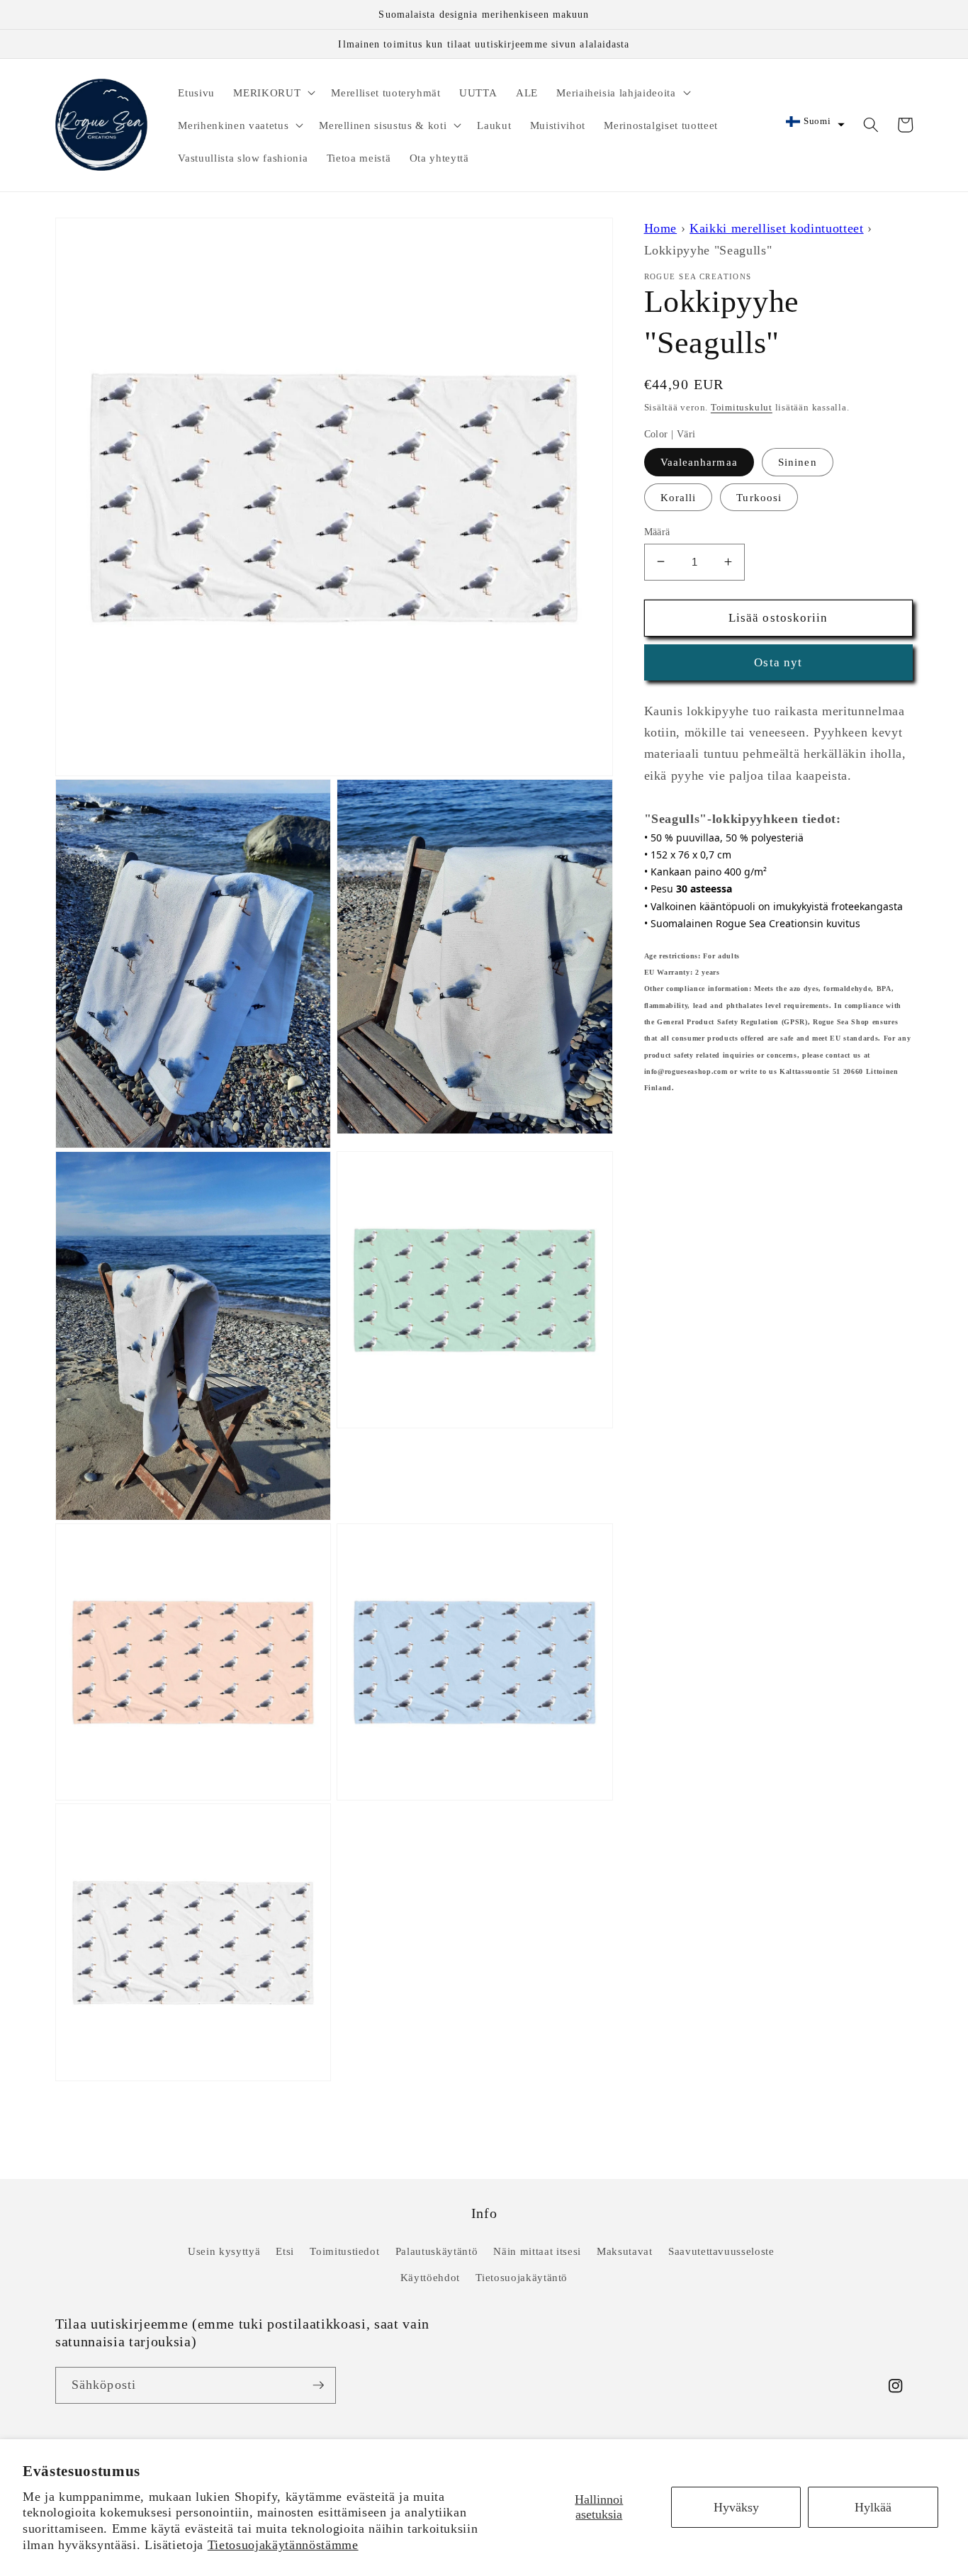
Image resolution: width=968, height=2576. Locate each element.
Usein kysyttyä (224, 2251)
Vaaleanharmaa (699, 462)
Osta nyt (778, 662)
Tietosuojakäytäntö (522, 2277)
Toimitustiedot (344, 2251)
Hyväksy (736, 2507)
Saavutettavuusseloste (721, 2251)
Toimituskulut (742, 407)
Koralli (679, 497)
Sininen (798, 462)
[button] (273, 92)
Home (661, 228)
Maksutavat (625, 2251)
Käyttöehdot (430, 2277)
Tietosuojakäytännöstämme (283, 2545)
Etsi (285, 2251)
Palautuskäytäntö (437, 2251)
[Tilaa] (318, 2385)
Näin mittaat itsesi (537, 2251)
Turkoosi (759, 497)
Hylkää (873, 2507)
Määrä (657, 531)
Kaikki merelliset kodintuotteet (776, 228)
